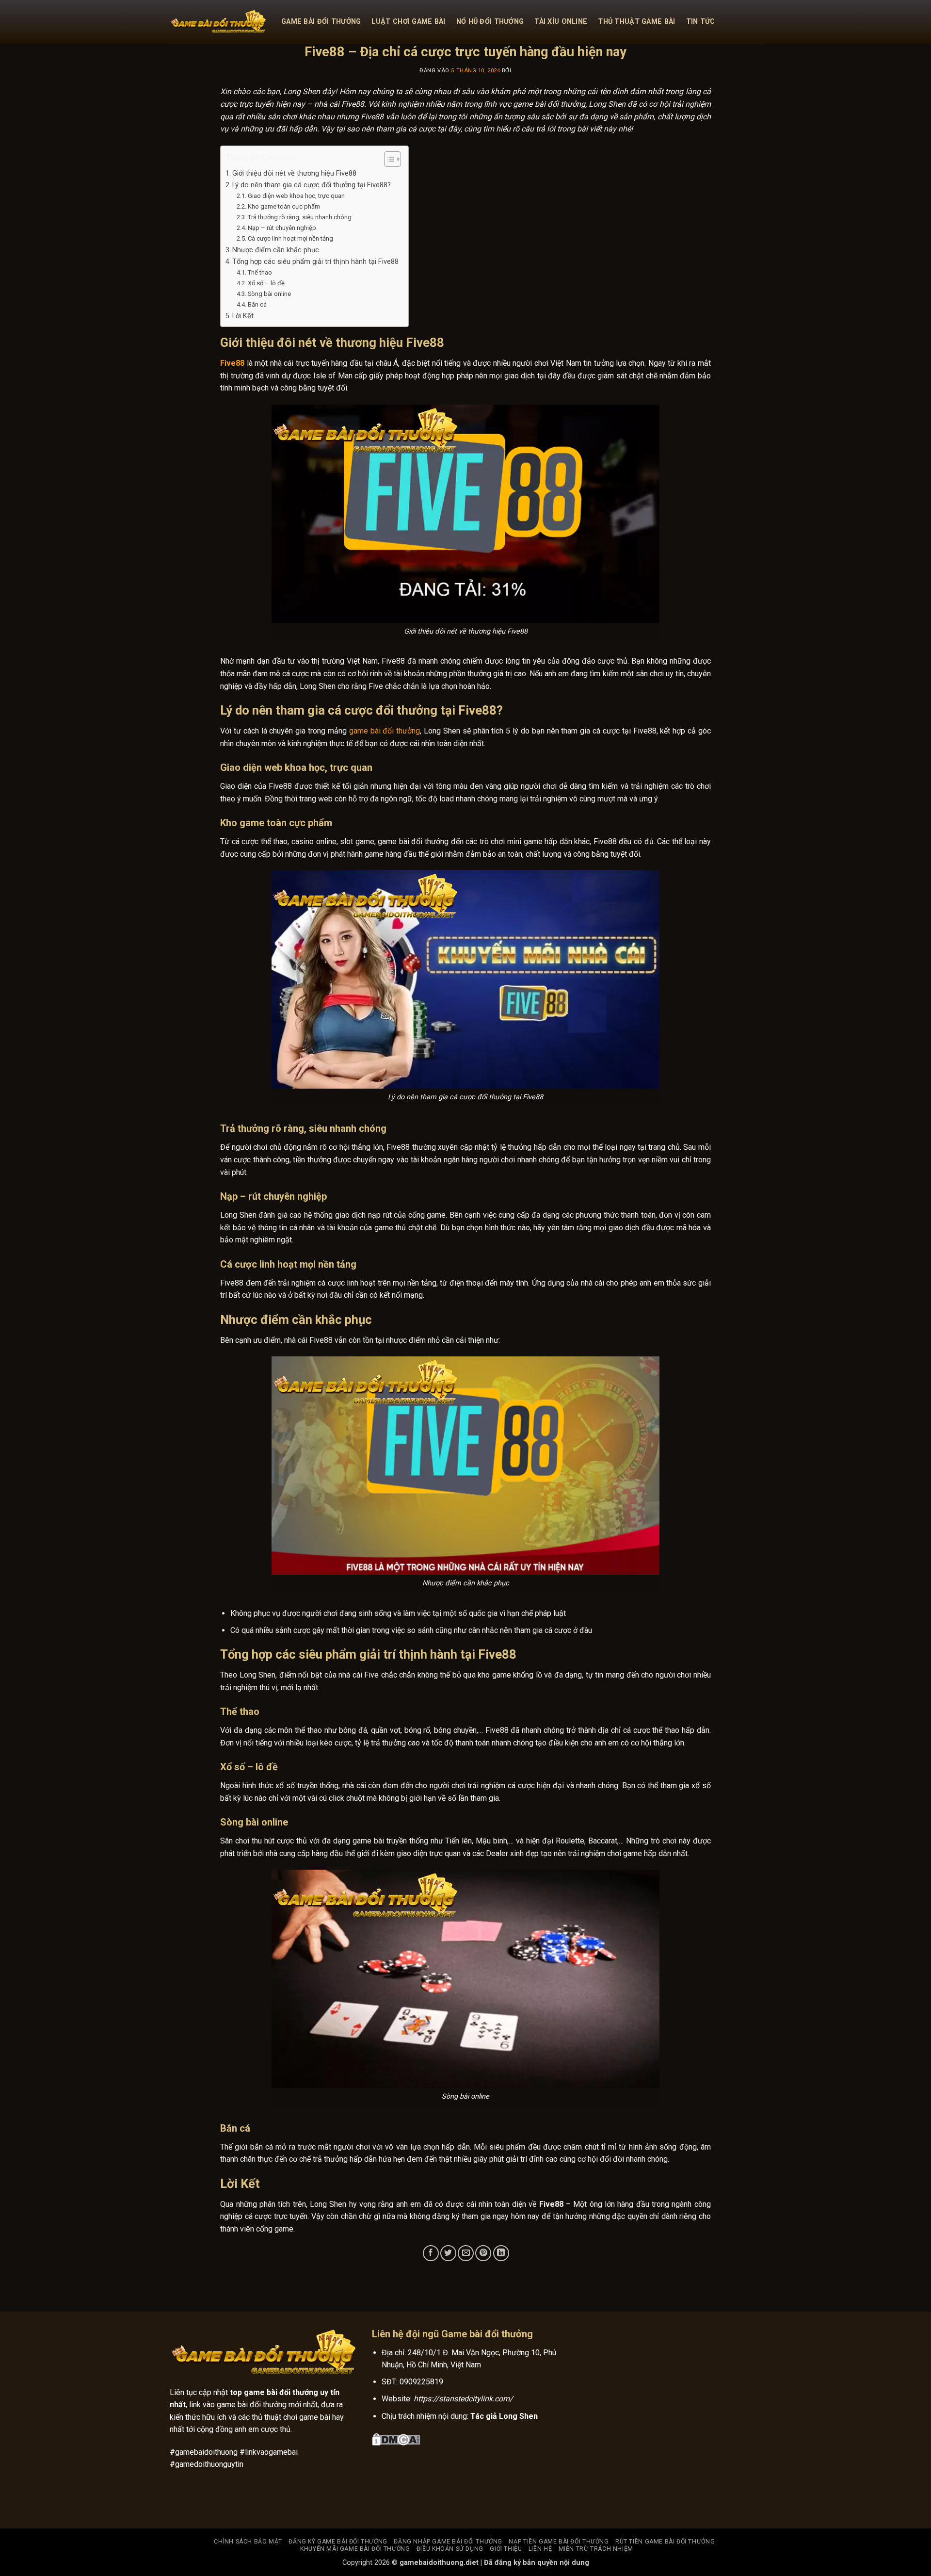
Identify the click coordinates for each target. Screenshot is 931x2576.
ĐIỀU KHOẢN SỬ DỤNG (450, 2549)
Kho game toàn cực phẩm (284, 206)
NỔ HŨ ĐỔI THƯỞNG (490, 22)
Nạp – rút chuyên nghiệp (282, 228)
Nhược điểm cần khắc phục (276, 250)
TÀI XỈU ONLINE (561, 22)
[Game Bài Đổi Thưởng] (218, 22)
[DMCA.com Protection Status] (396, 2438)
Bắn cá (258, 304)
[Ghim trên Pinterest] (483, 2253)
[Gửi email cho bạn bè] (466, 2253)
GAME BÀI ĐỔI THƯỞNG (321, 22)
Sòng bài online (269, 294)
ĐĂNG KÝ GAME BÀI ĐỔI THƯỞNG (338, 2542)
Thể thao (260, 272)
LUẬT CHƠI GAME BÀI (408, 22)
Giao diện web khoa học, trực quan (296, 196)
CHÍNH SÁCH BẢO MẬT (248, 2542)
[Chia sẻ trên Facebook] (431, 2253)
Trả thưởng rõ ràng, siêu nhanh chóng (300, 217)
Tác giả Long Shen (504, 2416)
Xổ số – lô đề (266, 283)
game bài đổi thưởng (385, 731)
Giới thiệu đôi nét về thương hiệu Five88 (294, 173)
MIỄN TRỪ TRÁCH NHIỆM (596, 2549)
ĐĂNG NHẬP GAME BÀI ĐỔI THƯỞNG (448, 2542)
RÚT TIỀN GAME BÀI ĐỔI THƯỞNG (665, 2542)
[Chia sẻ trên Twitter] (448, 2253)
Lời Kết (243, 316)
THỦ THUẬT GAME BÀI (636, 22)
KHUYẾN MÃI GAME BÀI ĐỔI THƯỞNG (355, 2549)
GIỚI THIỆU (506, 2549)
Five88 (232, 363)
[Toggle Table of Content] (388, 159)
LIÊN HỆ (540, 2549)
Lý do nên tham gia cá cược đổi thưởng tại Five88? (312, 185)
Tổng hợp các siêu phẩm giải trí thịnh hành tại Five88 (315, 262)
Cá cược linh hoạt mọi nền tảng (290, 238)
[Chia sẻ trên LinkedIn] (501, 2253)
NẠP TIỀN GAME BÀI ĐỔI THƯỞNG (559, 2542)
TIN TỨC (701, 22)
